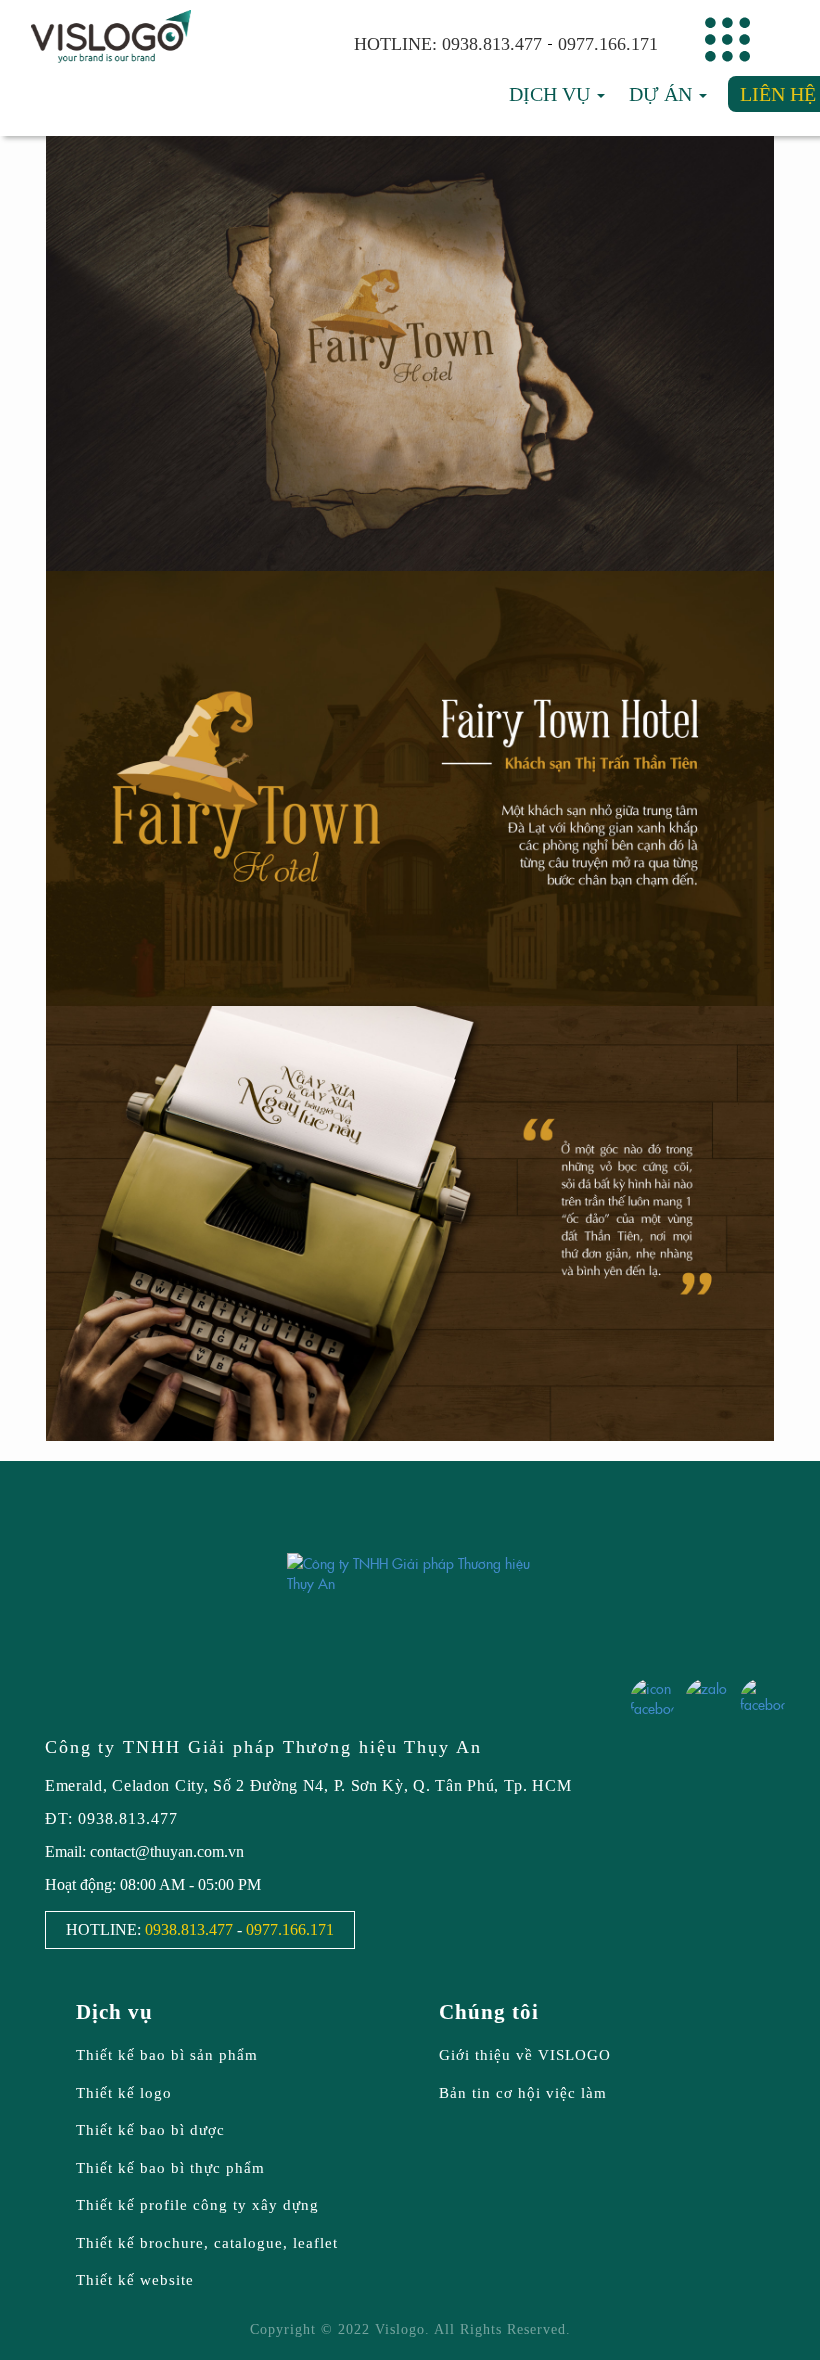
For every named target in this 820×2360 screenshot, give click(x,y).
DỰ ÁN (663, 94)
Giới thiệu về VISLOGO (525, 2055)
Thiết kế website (135, 2280)
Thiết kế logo (124, 2093)
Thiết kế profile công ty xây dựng (197, 2205)
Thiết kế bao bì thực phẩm (170, 2168)
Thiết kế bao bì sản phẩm (167, 2055)
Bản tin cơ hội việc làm (523, 2093)
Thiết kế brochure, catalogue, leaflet (207, 2243)
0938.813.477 (492, 44)
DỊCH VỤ (552, 94)
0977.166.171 (608, 44)
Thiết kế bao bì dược (150, 2130)
